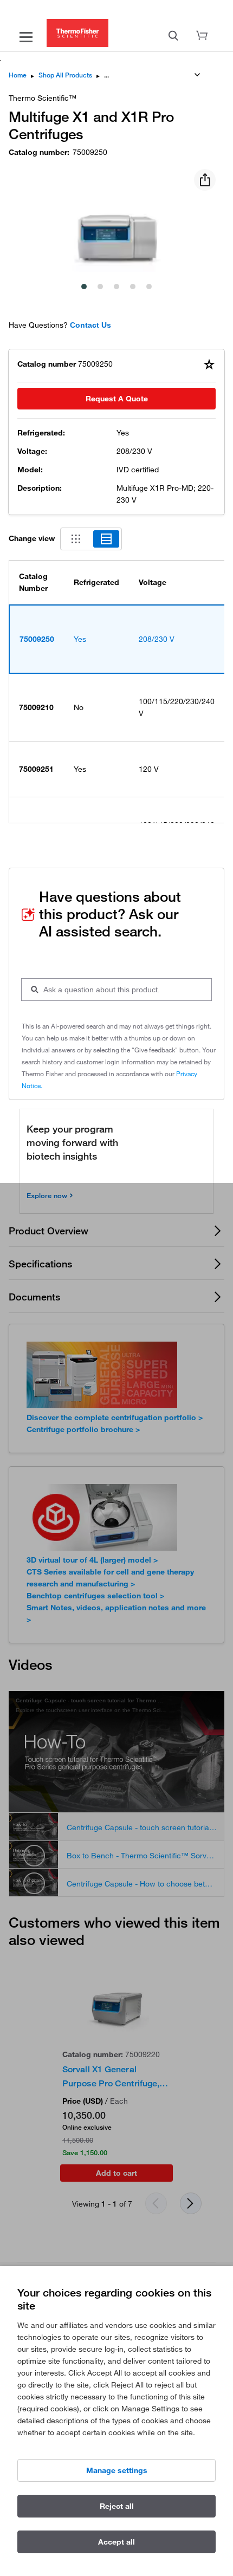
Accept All (116, 2542)
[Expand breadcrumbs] (197, 75)
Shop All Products (65, 75)
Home (18, 75)
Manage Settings (117, 2470)
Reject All (117, 2506)
